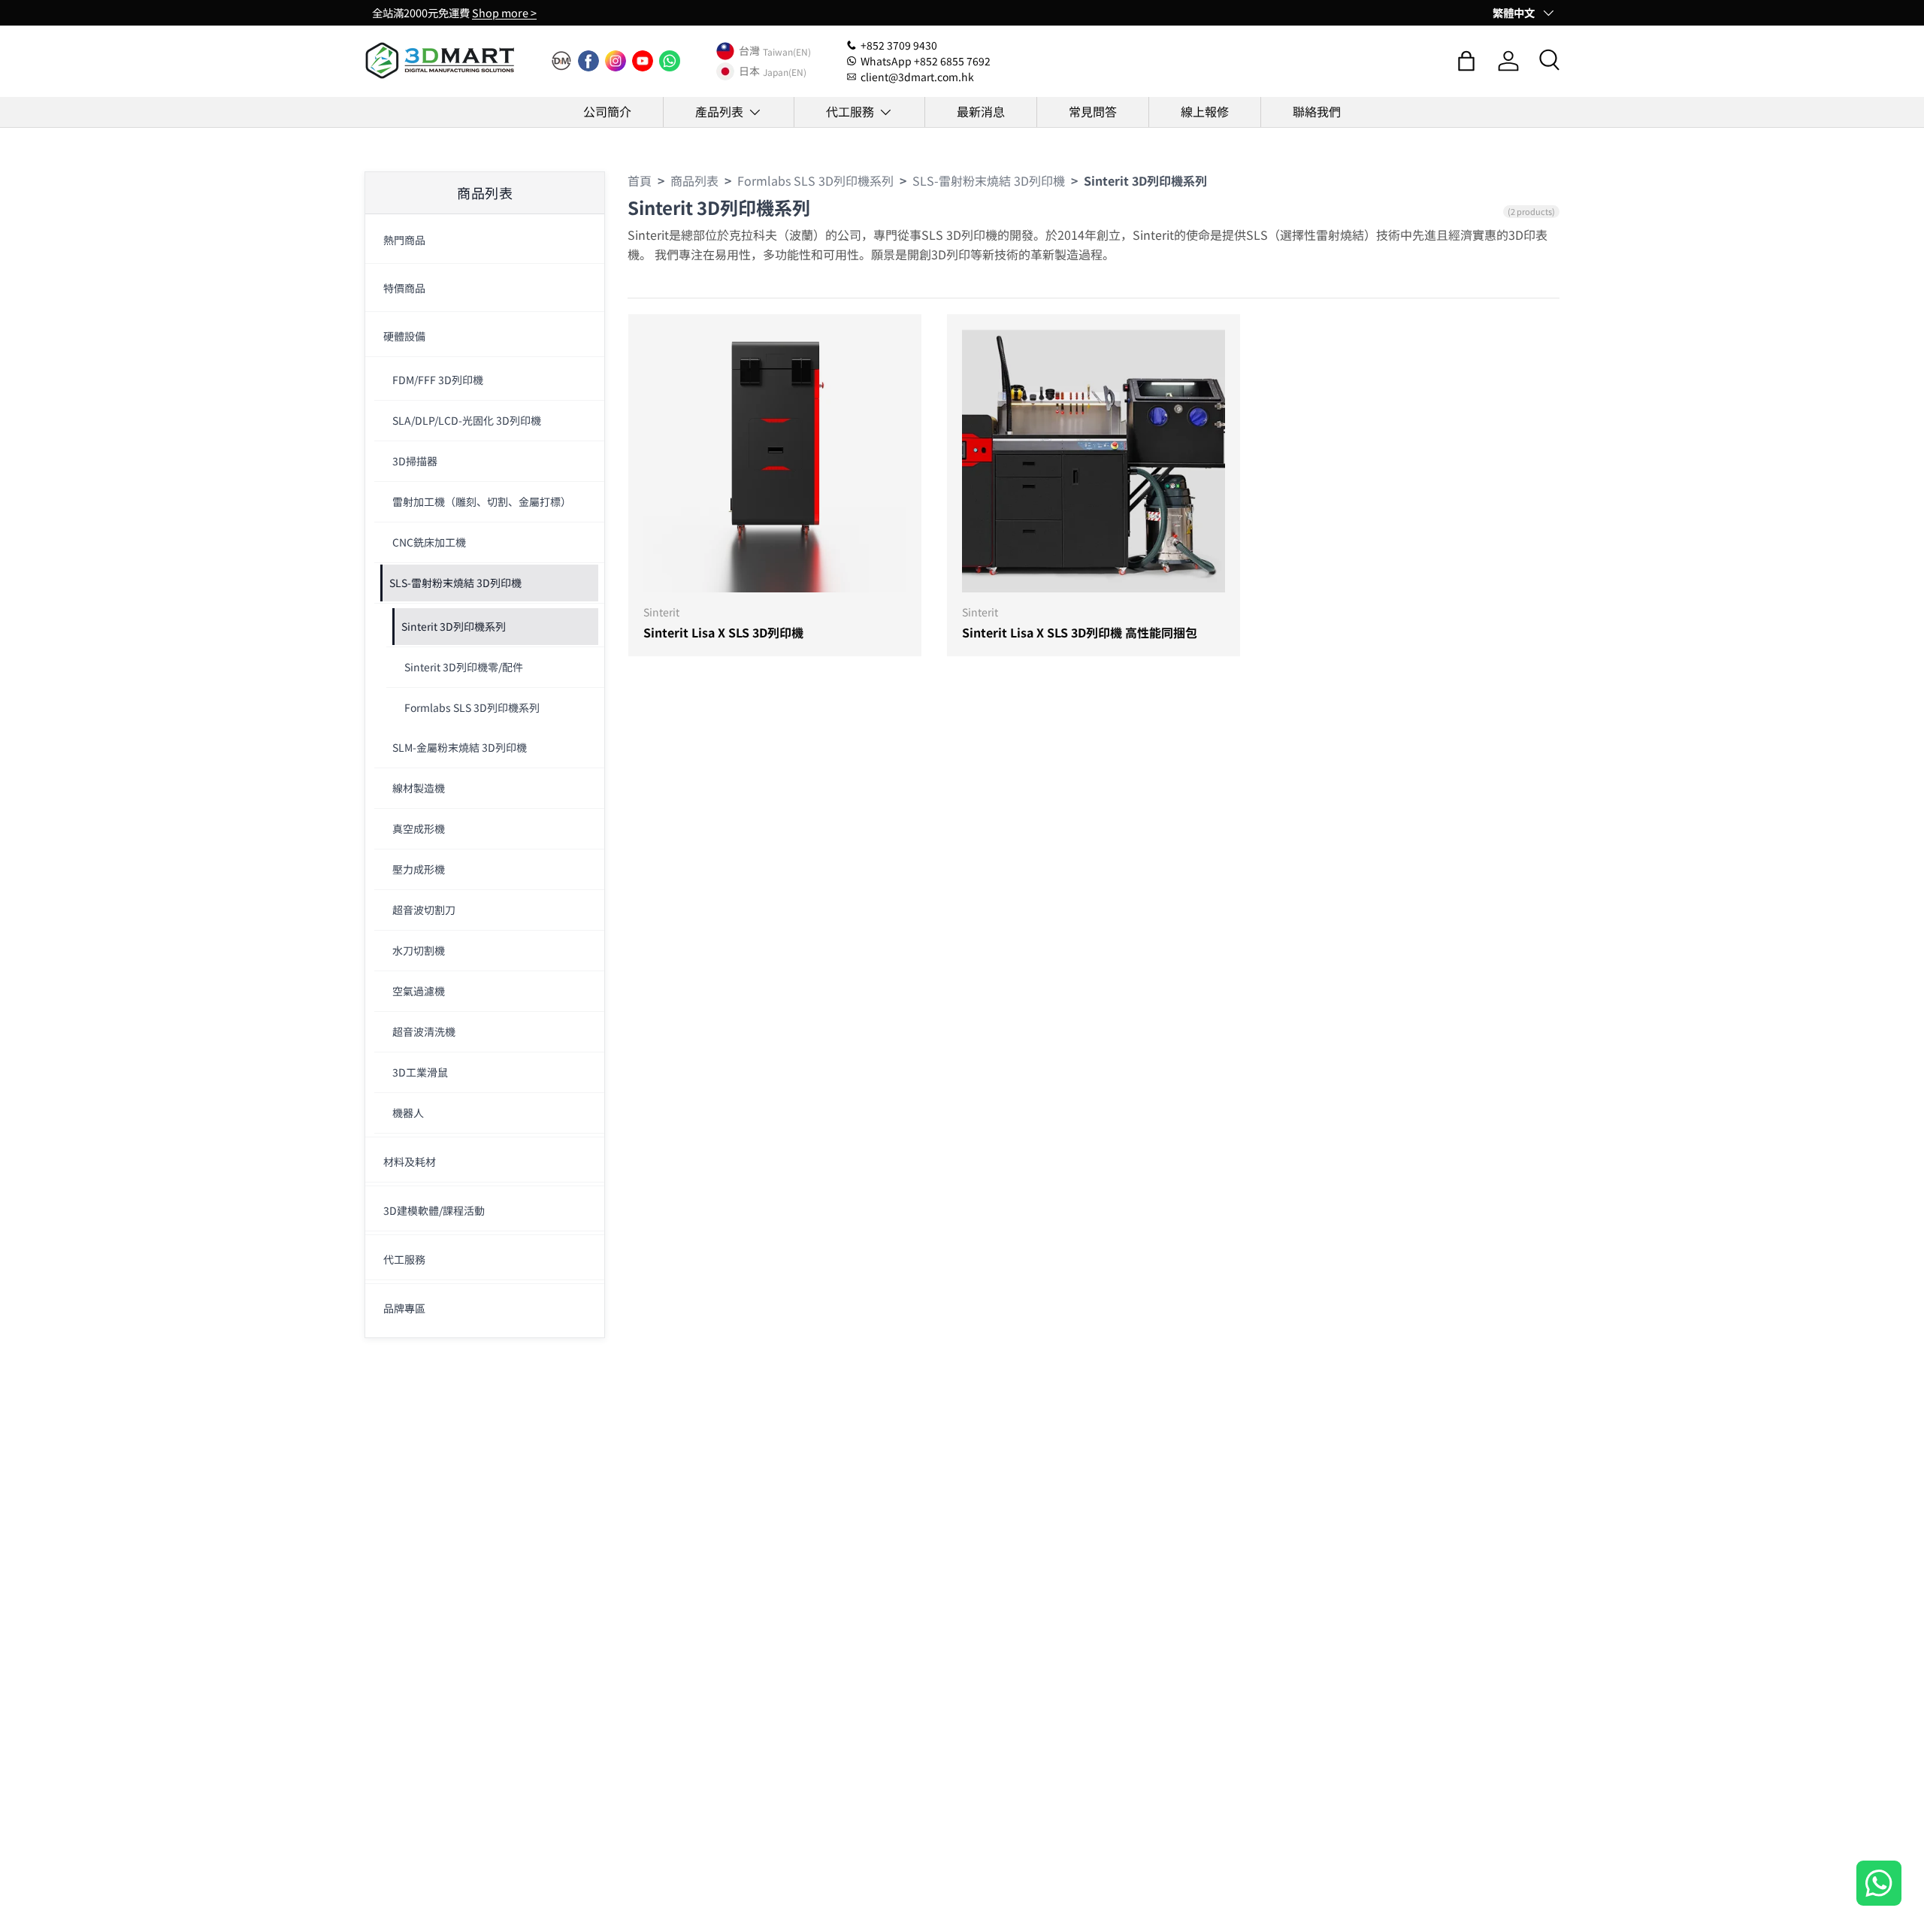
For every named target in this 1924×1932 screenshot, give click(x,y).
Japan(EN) (785, 71)
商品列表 (694, 180)
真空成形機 (419, 828)
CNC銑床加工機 (429, 542)
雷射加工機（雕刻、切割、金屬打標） (482, 501)
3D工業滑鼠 (420, 1072)
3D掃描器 (415, 461)
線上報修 (1205, 111)
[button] (1466, 61)
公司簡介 (607, 111)
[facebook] (588, 61)
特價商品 (404, 288)
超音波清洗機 (424, 1031)
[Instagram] (616, 61)
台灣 (749, 51)
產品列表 (719, 111)
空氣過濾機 (419, 991)
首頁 (640, 180)
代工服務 (850, 111)
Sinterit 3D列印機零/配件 (464, 667)
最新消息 (981, 111)
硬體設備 (404, 336)
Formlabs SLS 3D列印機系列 (472, 707)
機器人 (408, 1113)
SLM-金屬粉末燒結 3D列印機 (460, 747)
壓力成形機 (419, 869)
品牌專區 (404, 1308)
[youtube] (643, 61)
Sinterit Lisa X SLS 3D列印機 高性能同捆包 (1080, 632)
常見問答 (1093, 111)
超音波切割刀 (424, 910)
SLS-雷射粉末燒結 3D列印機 (455, 583)
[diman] (561, 61)
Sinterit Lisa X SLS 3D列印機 (723, 632)
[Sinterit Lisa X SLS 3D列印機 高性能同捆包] (1094, 461)
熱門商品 (404, 240)
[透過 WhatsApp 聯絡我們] (1879, 1885)
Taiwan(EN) (787, 51)
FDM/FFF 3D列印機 (438, 380)
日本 (749, 71)
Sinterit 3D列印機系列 (454, 626)
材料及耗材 (410, 1161)
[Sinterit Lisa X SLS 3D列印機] (775, 461)
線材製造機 (419, 788)
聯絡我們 (1317, 111)
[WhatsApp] (670, 61)
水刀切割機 (419, 950)
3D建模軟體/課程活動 (434, 1210)
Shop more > (504, 12)
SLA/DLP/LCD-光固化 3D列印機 (467, 420)
